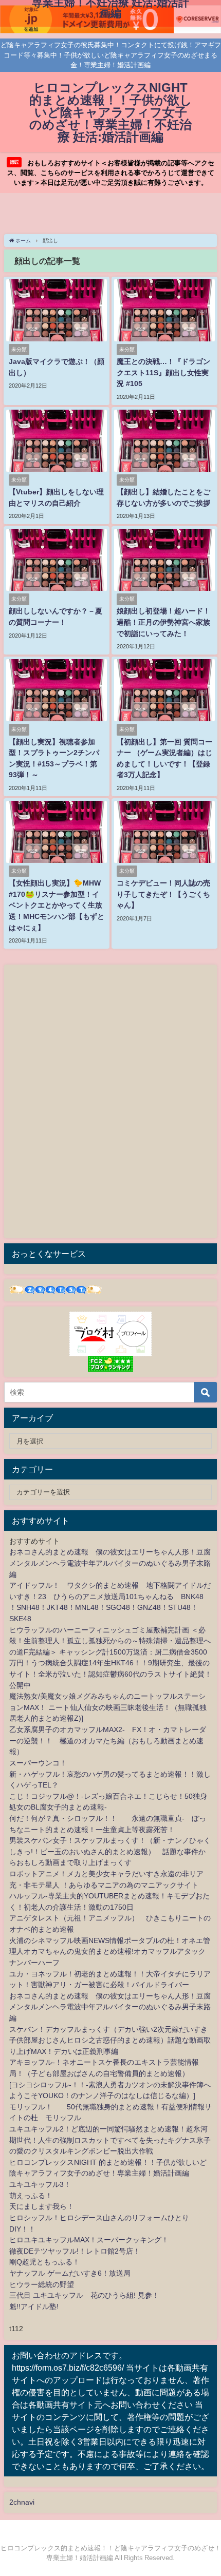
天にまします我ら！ (42, 2206)
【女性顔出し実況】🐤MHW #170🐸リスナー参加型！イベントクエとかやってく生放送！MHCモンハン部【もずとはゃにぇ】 (57, 905)
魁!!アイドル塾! (34, 2306)
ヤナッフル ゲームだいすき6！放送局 (70, 2273)
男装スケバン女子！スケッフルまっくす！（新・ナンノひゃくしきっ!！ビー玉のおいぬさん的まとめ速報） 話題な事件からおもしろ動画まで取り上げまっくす (110, 1851)
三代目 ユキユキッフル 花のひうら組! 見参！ (84, 2295)
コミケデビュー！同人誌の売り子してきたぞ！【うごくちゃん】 (163, 894)
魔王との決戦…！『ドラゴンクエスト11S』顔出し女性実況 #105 (163, 372)
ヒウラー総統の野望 (42, 2284)
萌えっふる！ (31, 2196)
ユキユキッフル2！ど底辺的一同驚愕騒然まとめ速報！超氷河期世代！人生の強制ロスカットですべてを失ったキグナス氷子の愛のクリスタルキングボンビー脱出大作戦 (110, 2140)
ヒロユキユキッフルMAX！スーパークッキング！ (89, 2240)
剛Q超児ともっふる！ (44, 2262)
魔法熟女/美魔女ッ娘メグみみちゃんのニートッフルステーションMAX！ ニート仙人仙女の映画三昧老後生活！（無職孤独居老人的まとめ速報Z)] (108, 1707)
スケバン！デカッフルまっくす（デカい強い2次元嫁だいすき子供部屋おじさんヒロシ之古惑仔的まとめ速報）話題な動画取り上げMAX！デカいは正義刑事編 (110, 2040)
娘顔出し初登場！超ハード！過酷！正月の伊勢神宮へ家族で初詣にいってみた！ (163, 622)
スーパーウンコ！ (38, 1763)
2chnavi (22, 2502)
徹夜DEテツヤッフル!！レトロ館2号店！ (75, 2251)
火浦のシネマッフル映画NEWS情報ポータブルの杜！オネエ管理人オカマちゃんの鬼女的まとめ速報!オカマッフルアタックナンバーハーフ (110, 1952)
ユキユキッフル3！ (40, 2184)
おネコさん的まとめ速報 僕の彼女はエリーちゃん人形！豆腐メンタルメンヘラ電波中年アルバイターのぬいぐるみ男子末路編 (110, 1563)
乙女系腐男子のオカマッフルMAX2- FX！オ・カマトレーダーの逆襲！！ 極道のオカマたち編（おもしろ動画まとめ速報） (108, 1741)
